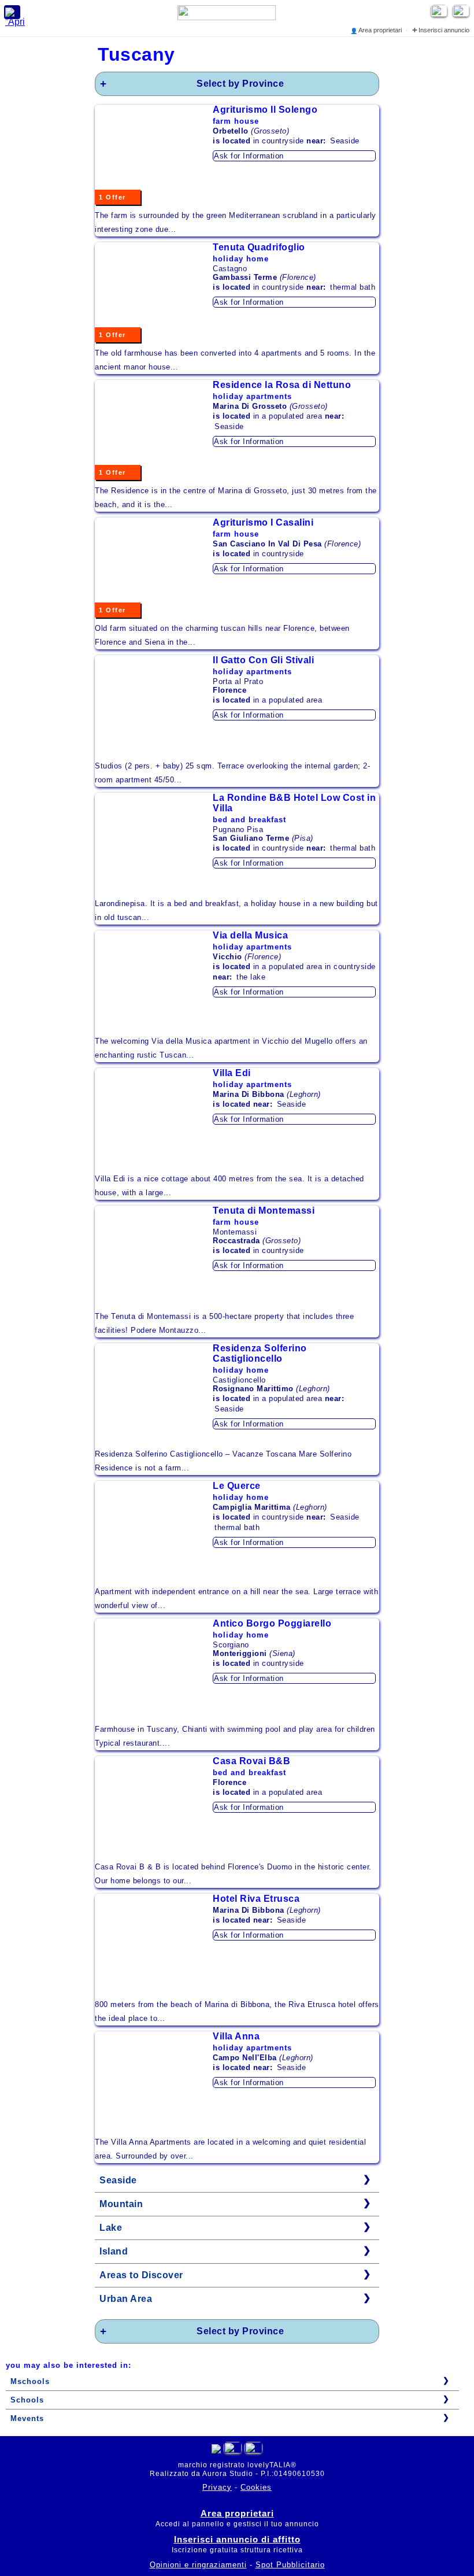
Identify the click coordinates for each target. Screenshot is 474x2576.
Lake (111, 2228)
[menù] (12, 12)
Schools (27, 2400)
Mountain (121, 2204)
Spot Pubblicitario (290, 2565)
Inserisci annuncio (441, 30)
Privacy (217, 2487)
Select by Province (240, 84)
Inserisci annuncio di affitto (237, 2539)
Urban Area (126, 2299)
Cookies (256, 2487)
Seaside (118, 2180)
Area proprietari (377, 30)
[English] (462, 14)
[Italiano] (233, 2450)
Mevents (27, 2418)
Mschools (30, 2381)
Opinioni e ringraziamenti (198, 2565)
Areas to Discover (141, 2275)
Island (114, 2251)
